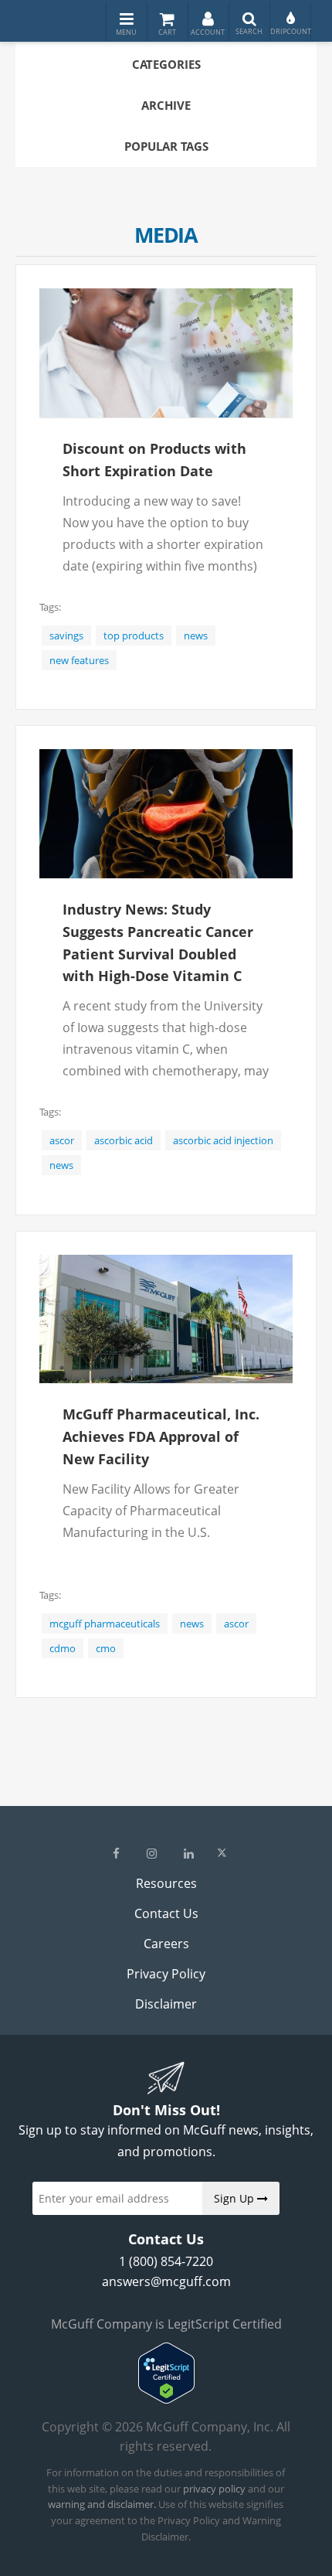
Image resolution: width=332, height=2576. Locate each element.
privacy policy (214, 2489)
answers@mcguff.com (166, 2281)
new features (79, 660)
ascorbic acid (124, 1140)
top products (134, 635)
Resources (166, 1883)
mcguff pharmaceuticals (105, 1624)
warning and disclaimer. (102, 2504)
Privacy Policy (166, 1974)
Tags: (50, 607)
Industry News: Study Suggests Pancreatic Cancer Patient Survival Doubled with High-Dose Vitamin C (158, 942)
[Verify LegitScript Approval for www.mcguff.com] (166, 2399)
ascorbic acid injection (223, 1140)
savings (66, 635)
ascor (62, 1140)
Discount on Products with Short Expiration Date (154, 460)
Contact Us (166, 1913)
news (196, 635)
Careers (166, 1944)
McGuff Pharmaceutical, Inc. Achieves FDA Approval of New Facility (161, 1436)
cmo (106, 1648)
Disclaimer (166, 2004)
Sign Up (235, 2198)
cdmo (63, 1648)
